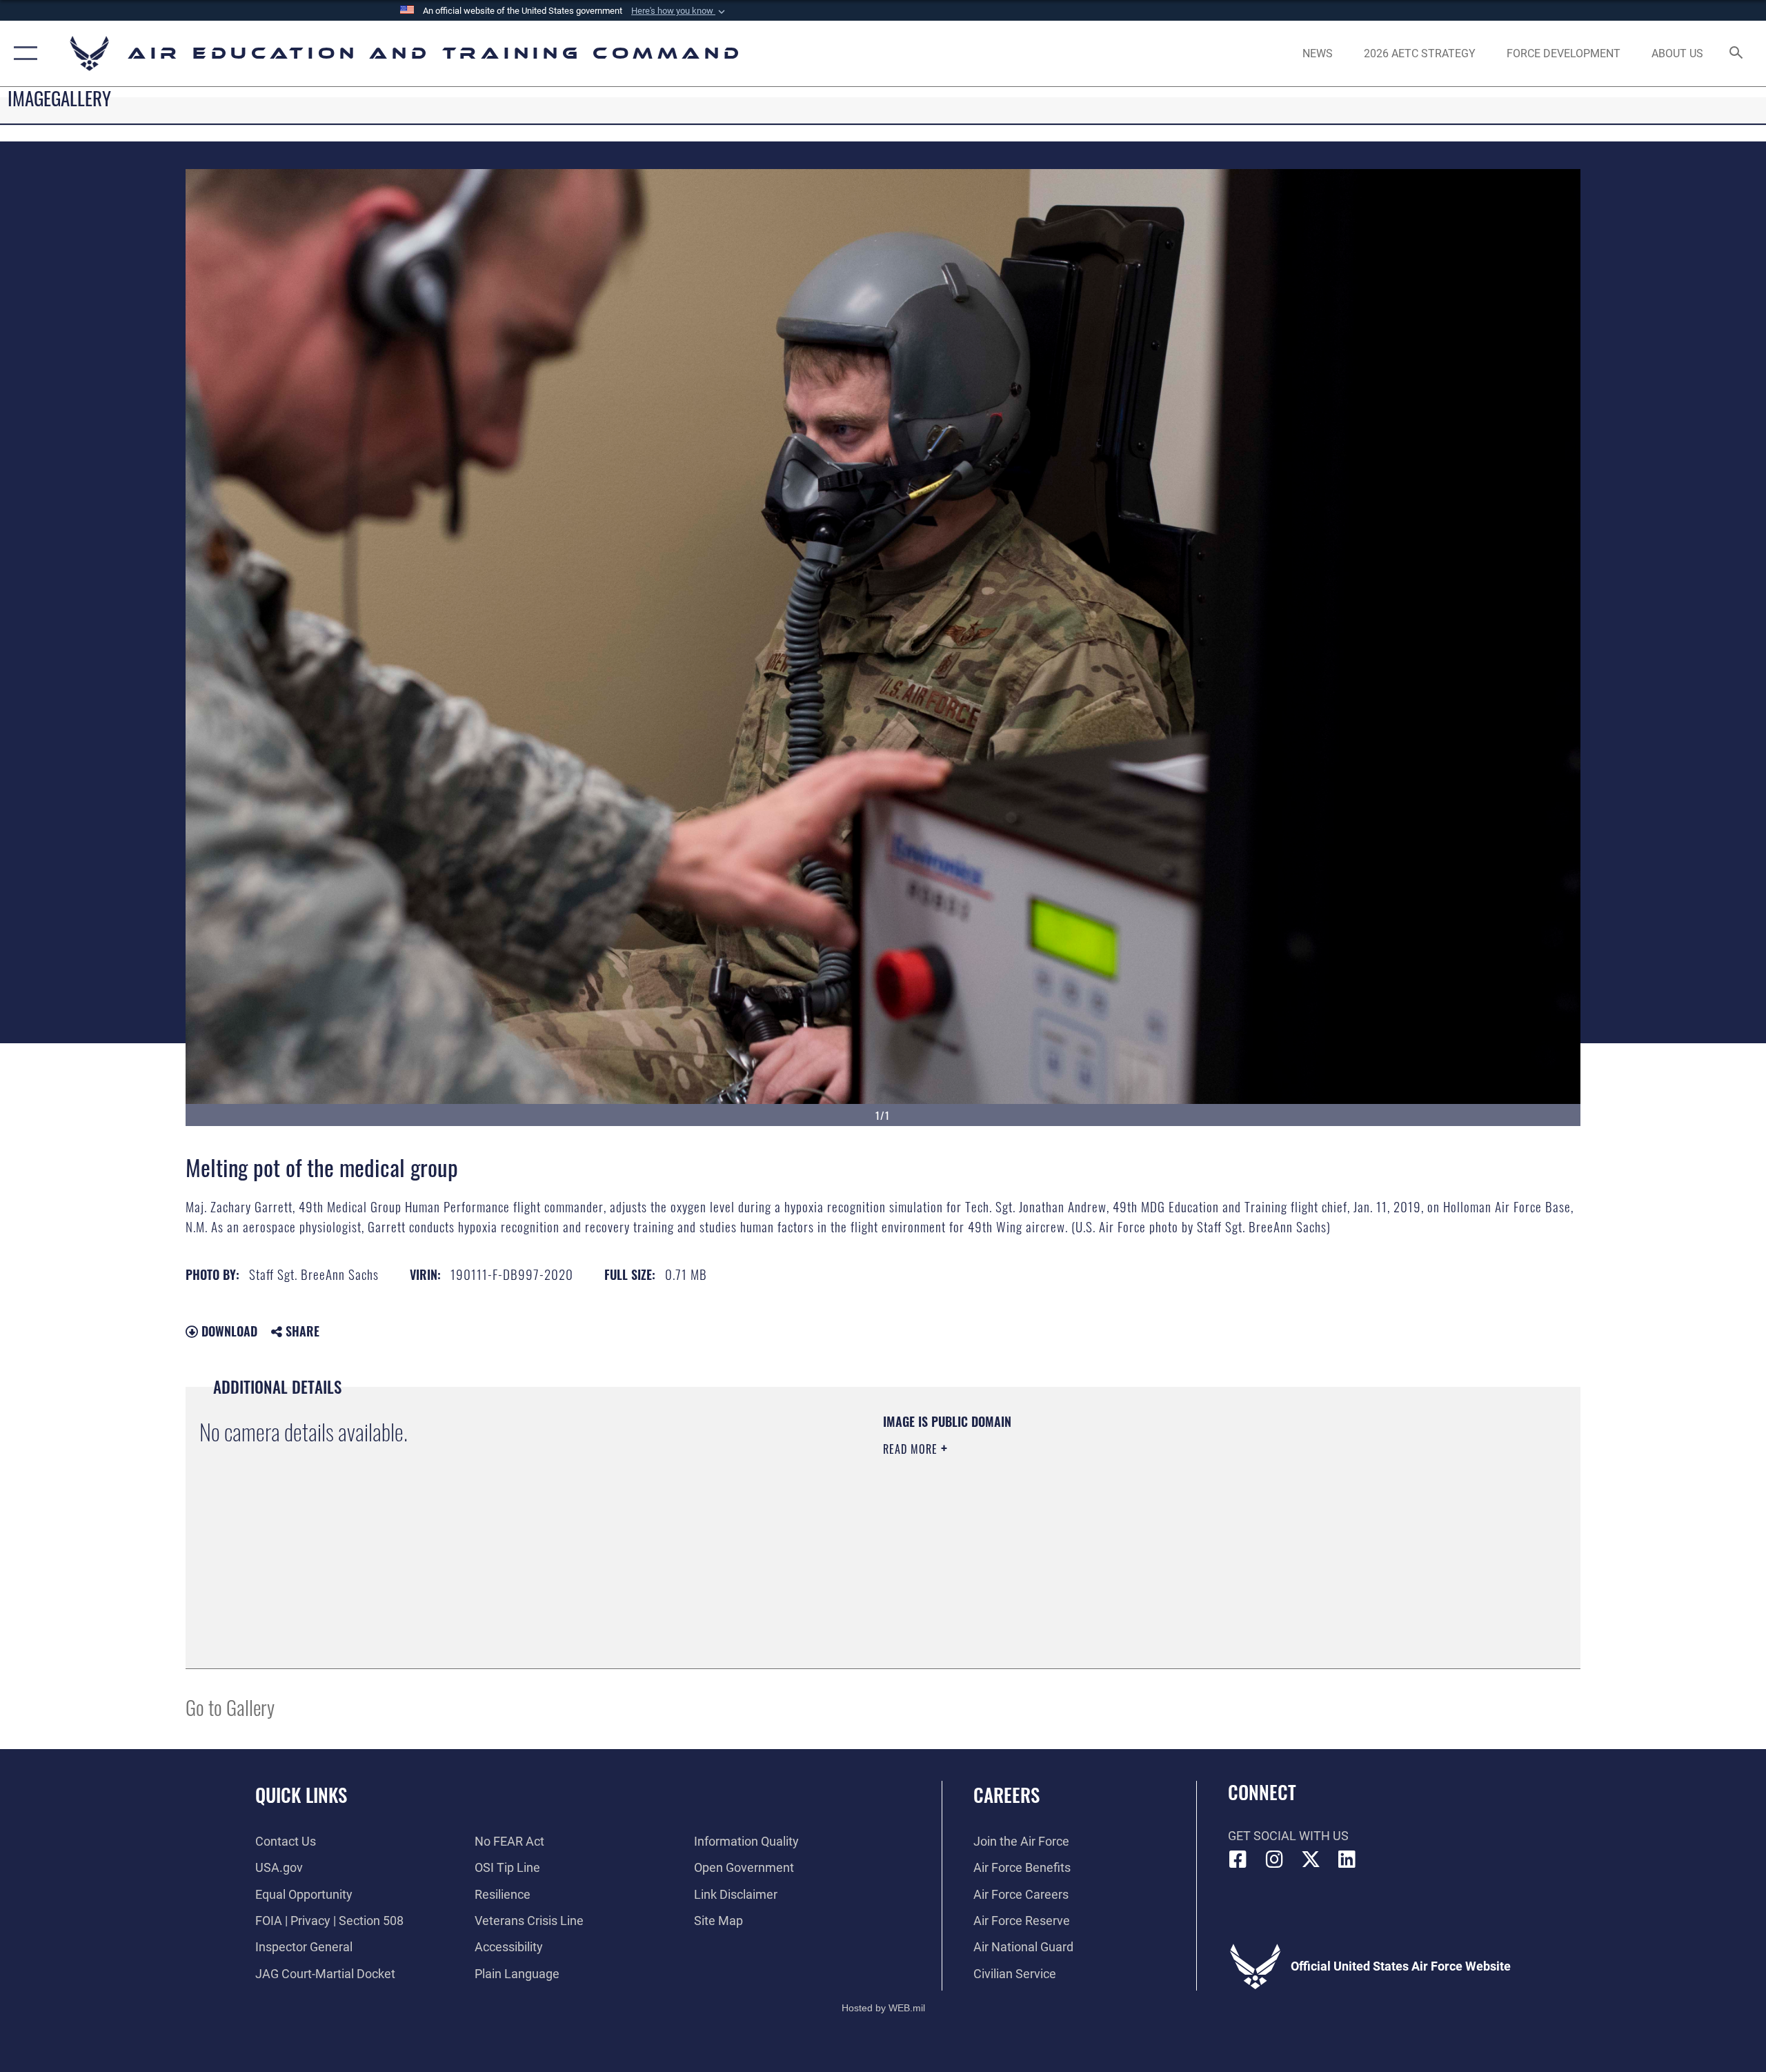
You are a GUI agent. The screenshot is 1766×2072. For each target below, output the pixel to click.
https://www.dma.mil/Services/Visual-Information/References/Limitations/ (1045, 1517)
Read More (912, 1449)
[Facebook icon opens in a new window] (1238, 1859)
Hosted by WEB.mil (883, 2008)
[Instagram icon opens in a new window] (1274, 1859)
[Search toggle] (1737, 54)
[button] (679, 11)
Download (228, 1331)
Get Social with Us (1288, 1836)
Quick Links (301, 1795)
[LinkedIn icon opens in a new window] (1347, 1859)
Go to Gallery (230, 1707)
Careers (1006, 1795)
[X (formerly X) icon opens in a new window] (1311, 1859)
